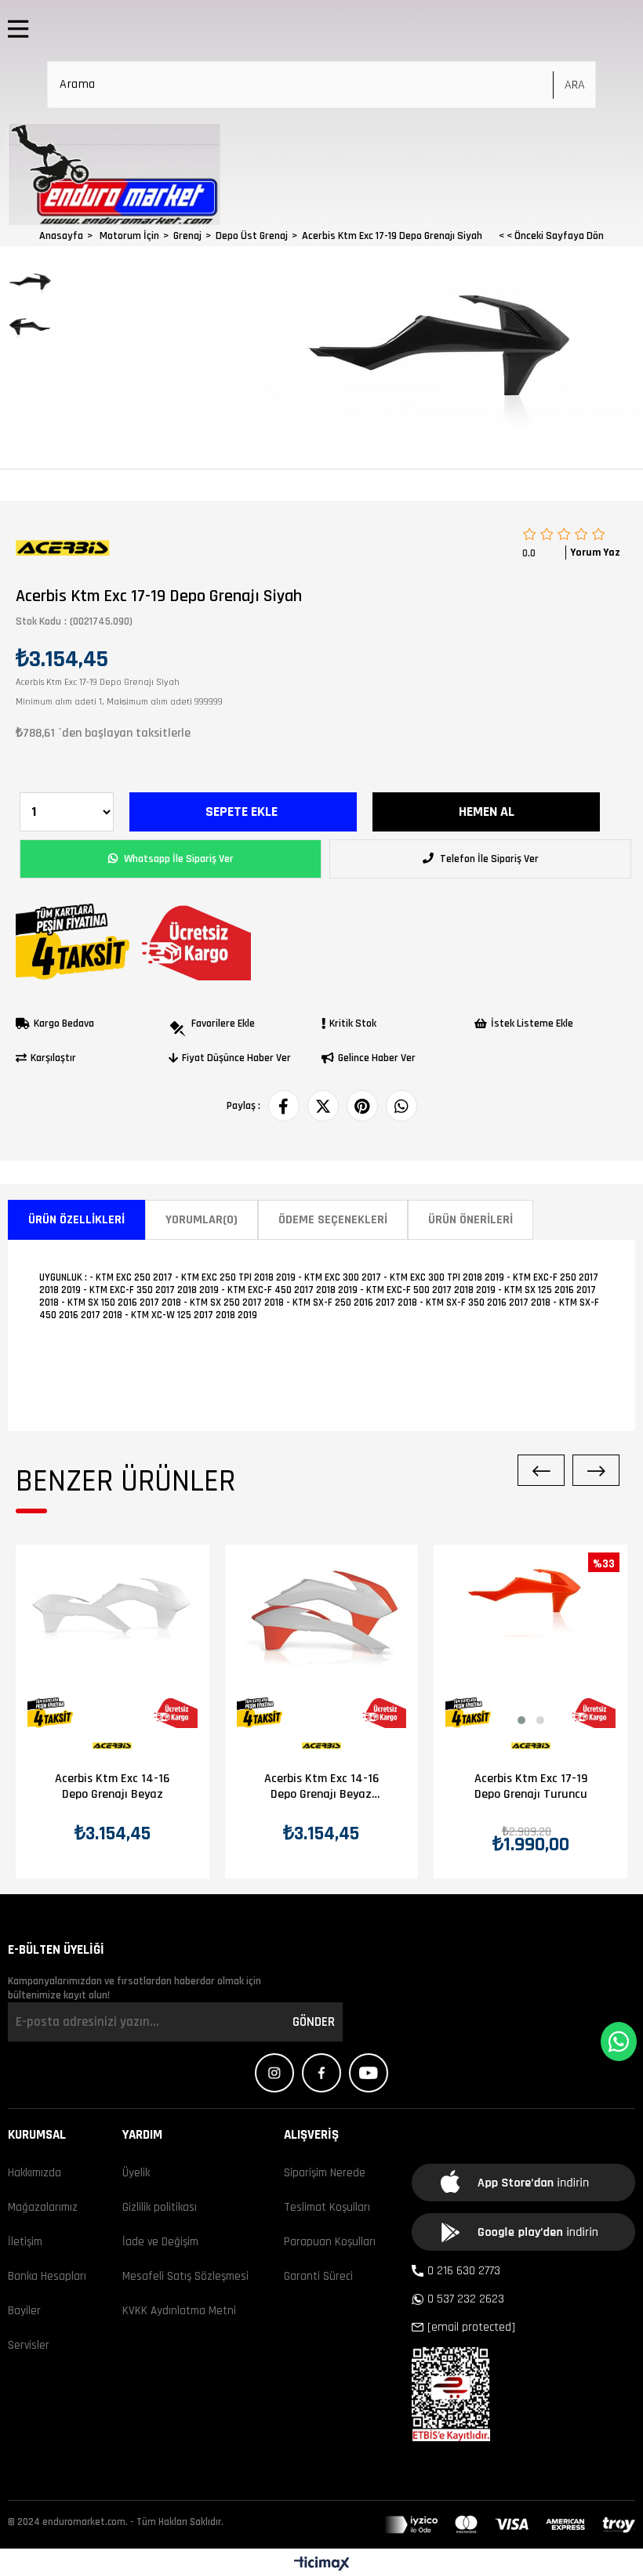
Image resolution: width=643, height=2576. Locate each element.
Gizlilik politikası (160, 2207)
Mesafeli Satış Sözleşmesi (185, 2276)
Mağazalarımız (43, 2207)
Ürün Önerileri (470, 1220)
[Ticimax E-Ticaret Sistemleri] (322, 2565)
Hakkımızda (35, 2173)
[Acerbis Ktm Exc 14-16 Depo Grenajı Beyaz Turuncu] (322, 1643)
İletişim (25, 2242)
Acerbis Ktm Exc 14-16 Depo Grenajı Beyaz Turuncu (321, 1787)
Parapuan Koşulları (330, 2242)
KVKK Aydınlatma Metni (179, 2311)
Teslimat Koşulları (327, 2207)
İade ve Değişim (160, 2242)
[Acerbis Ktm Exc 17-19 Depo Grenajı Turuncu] (530, 1643)
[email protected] (471, 2327)
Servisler (29, 2345)
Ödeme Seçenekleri (333, 1220)
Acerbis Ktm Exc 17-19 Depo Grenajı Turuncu (531, 1787)
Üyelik (136, 2173)
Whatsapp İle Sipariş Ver (178, 859)
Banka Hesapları (47, 2276)
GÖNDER (314, 2022)
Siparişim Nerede (325, 2173)
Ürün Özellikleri (76, 1220)
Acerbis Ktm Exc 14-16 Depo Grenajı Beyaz (112, 1787)
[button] (521, 1720)
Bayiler (24, 2311)
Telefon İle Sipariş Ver (488, 859)
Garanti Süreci (318, 2276)
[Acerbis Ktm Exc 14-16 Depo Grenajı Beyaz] (113, 1643)
